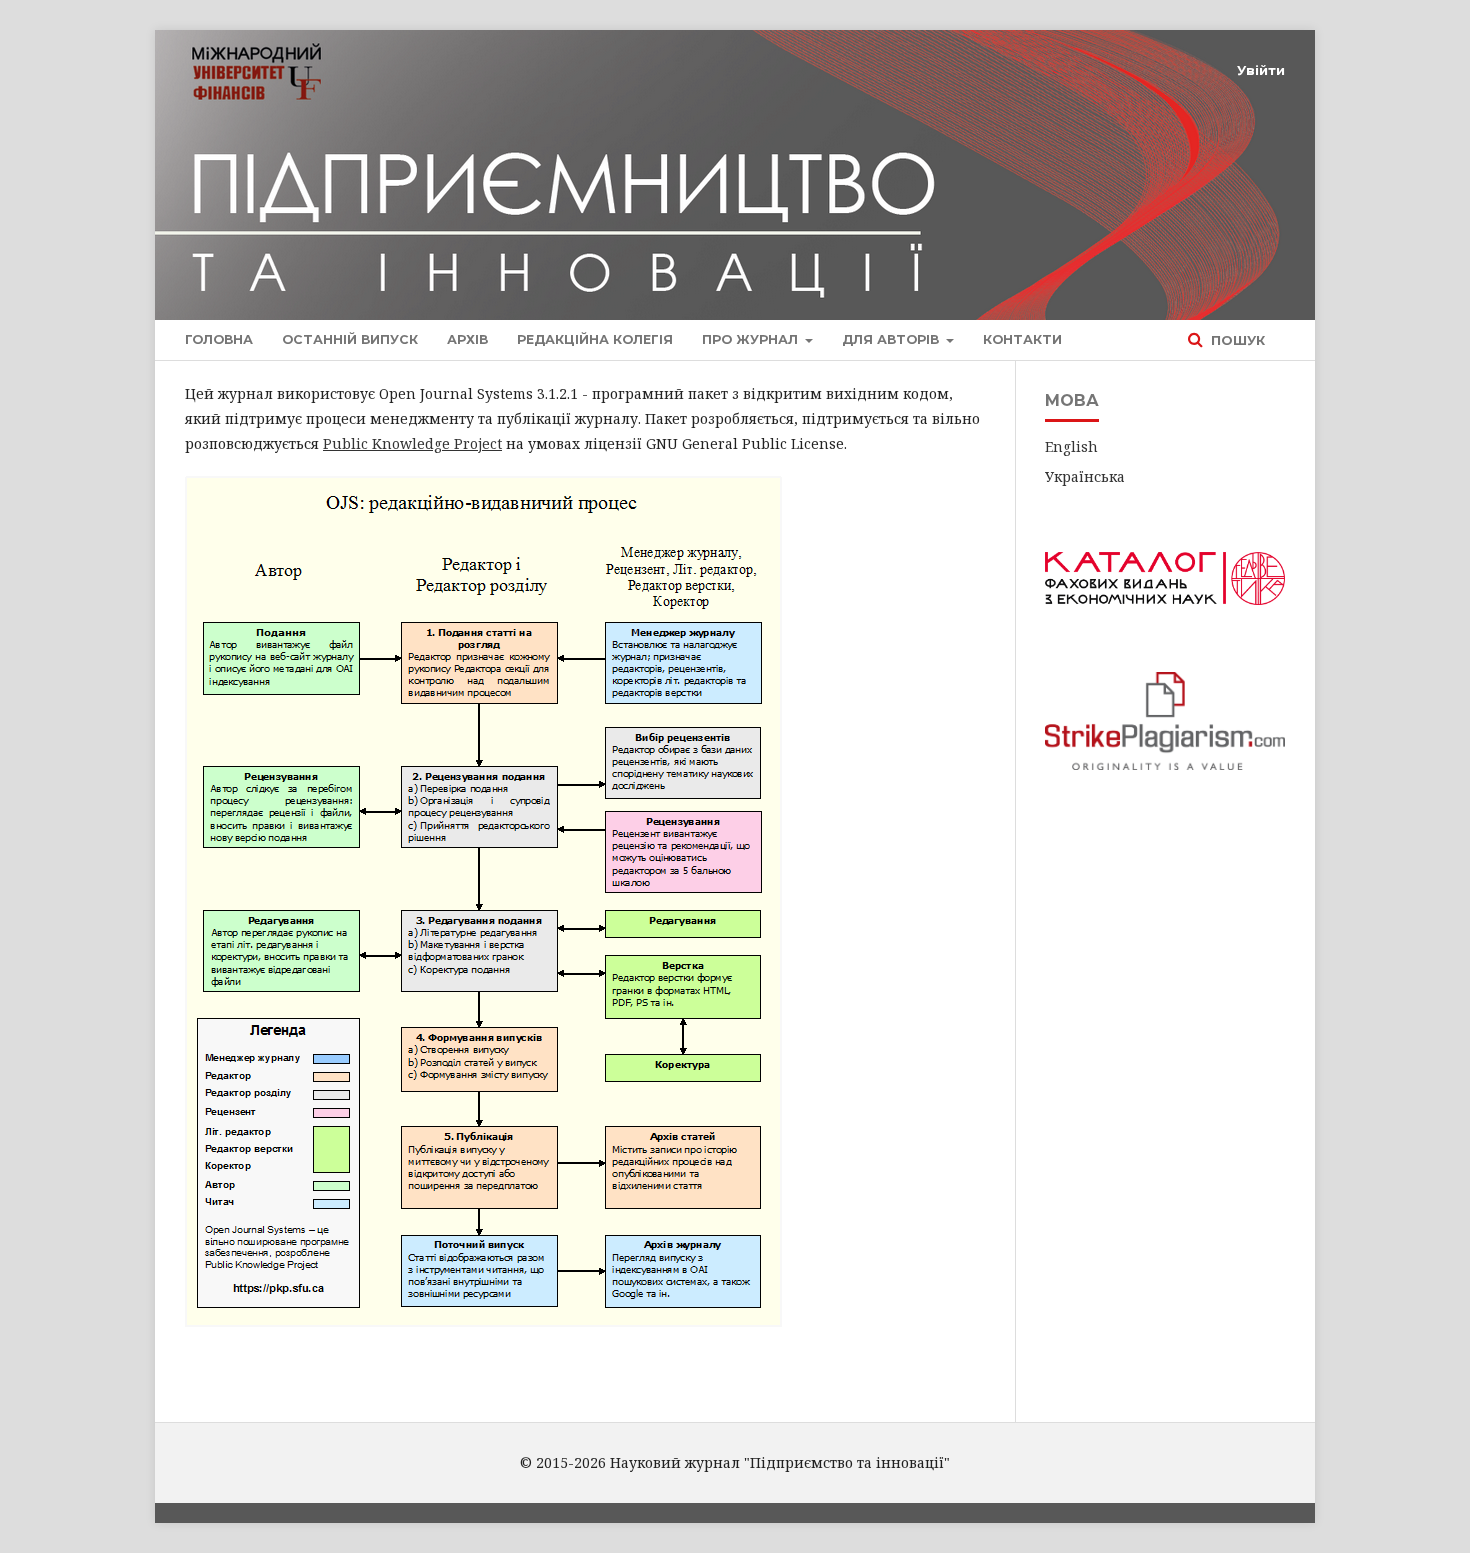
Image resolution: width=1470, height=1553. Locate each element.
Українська (1085, 476)
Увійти (1261, 70)
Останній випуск (350, 339)
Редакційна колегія (595, 339)
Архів (467, 339)
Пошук (1236, 340)
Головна (219, 339)
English (1071, 446)
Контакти (1022, 339)
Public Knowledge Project (412, 443)
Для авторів (892, 339)
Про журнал (752, 339)
